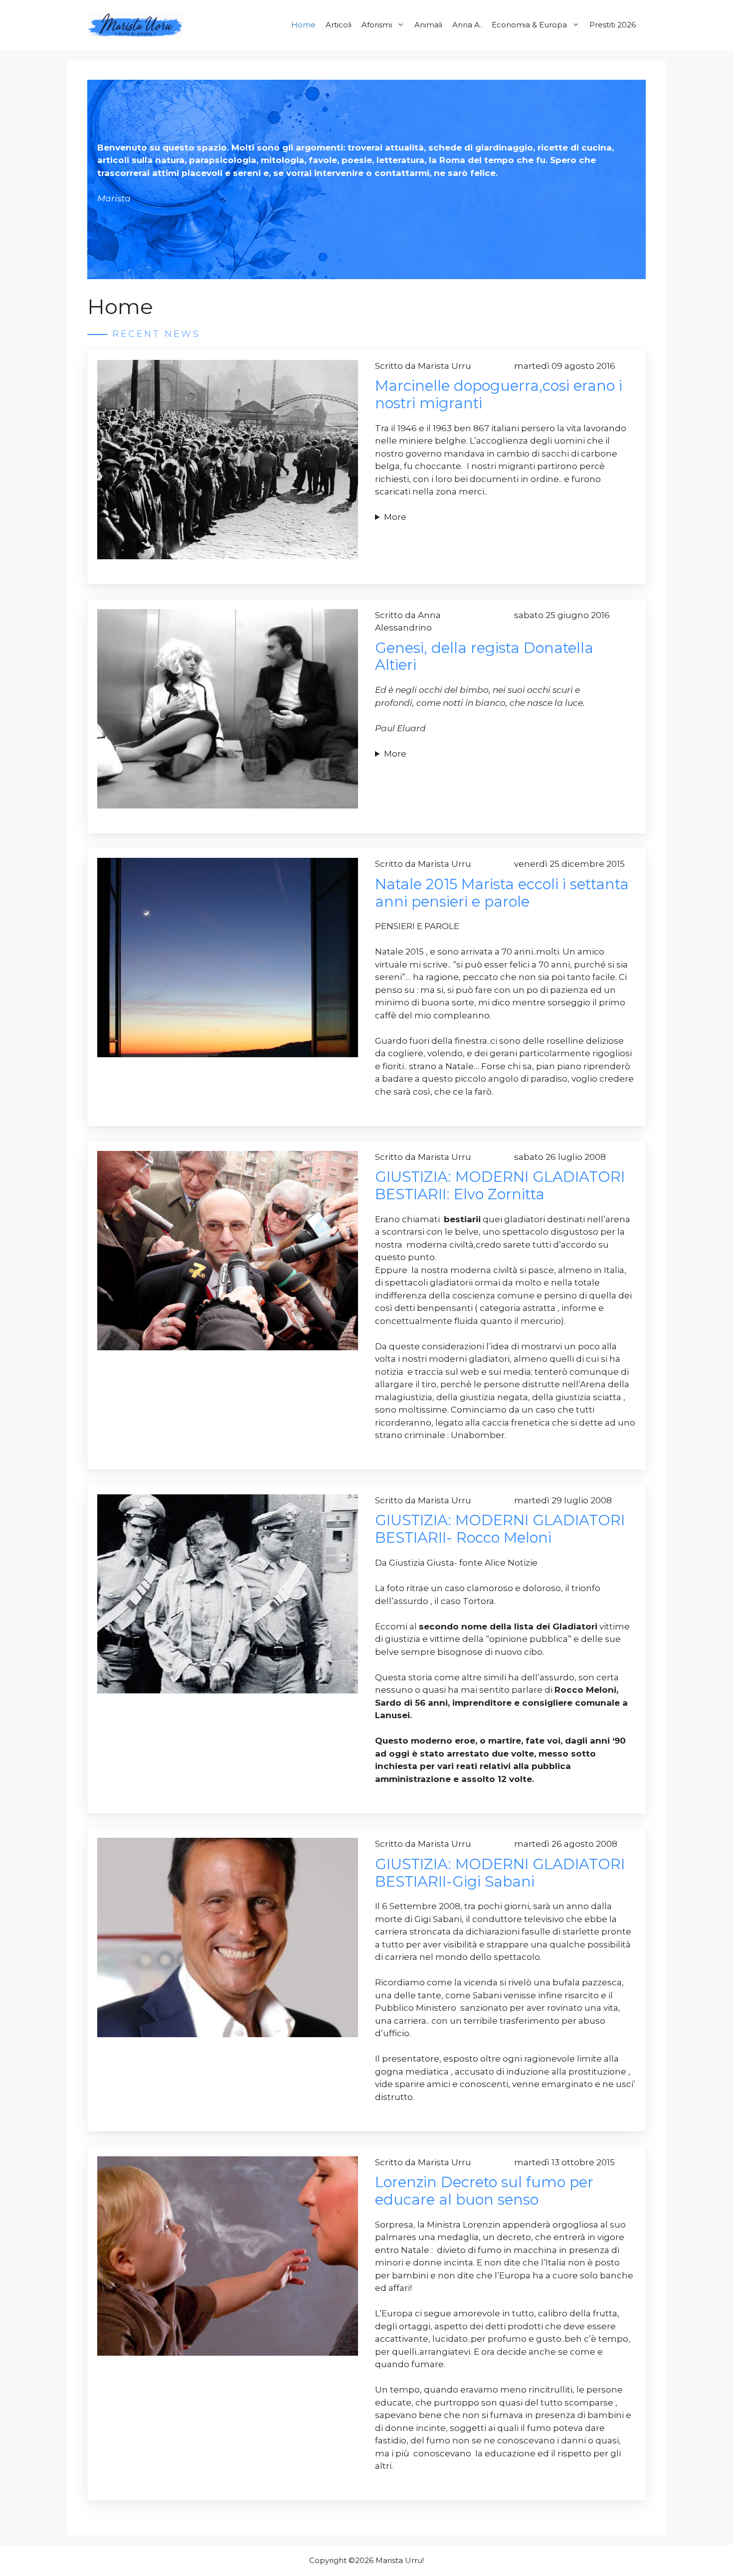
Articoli (339, 25)
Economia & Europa (529, 25)
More (395, 517)
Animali (428, 25)
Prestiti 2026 (613, 25)
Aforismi (377, 25)
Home (303, 25)
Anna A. (467, 25)
